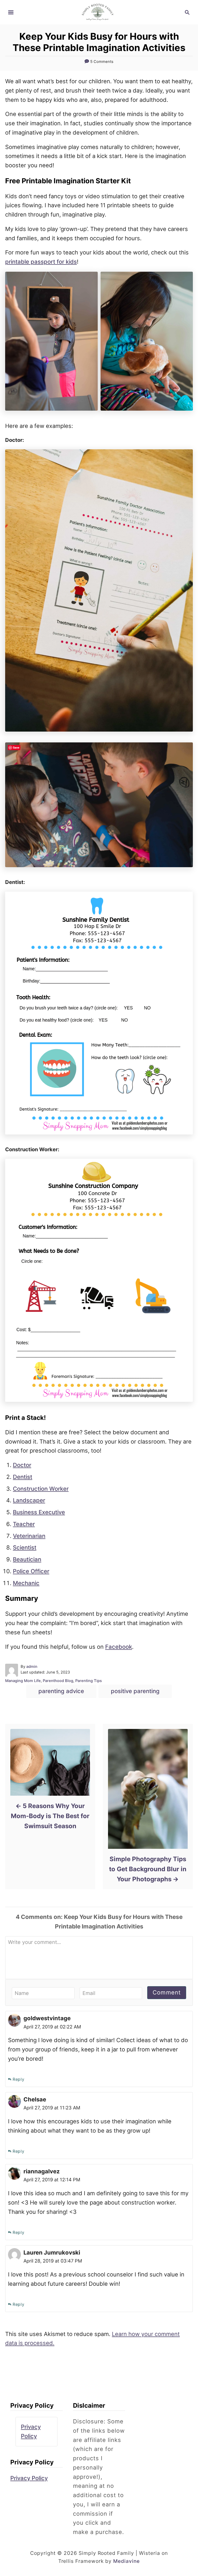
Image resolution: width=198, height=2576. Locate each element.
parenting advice (61, 1691)
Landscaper (29, 1500)
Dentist (23, 1477)
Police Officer (31, 1571)
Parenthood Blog (58, 1681)
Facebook (119, 1647)
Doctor (22, 1465)
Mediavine (127, 2561)
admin (32, 1667)
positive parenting (135, 1691)
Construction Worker (41, 1489)
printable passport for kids (41, 262)
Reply (19, 2079)
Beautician (27, 1559)
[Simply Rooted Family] (99, 12)
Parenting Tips (89, 1681)
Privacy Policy (29, 2478)
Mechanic (26, 1583)
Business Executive (39, 1512)
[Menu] (11, 12)
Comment (167, 1992)
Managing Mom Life (23, 1681)
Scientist (25, 1547)
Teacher (24, 1524)
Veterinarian (29, 1536)
